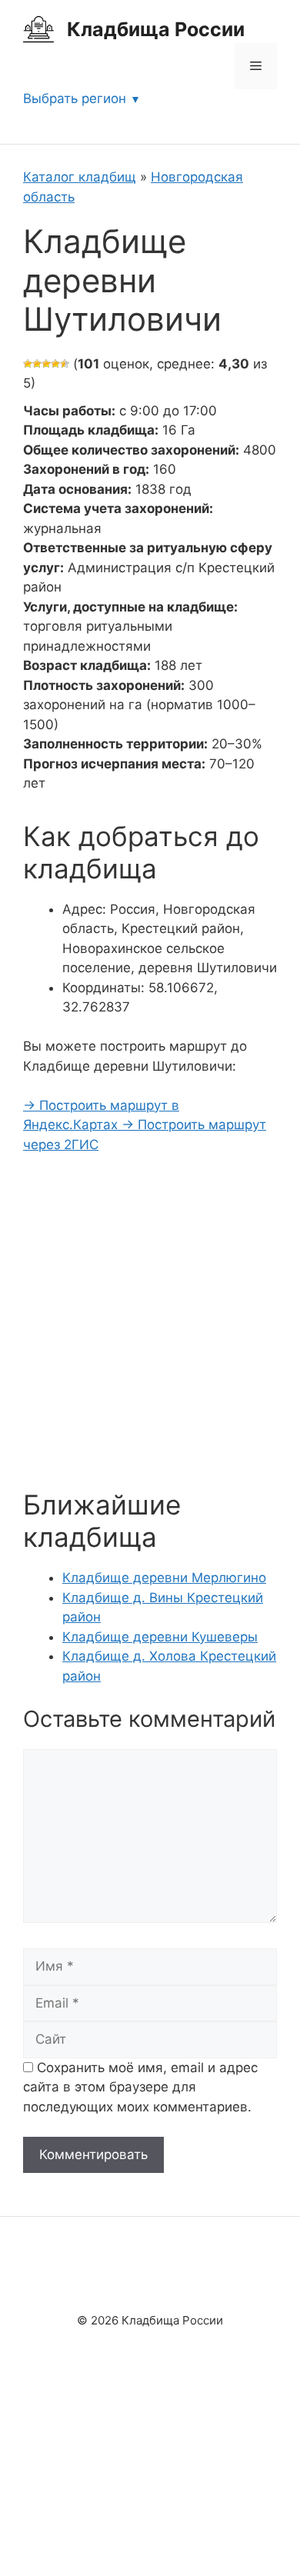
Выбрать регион (75, 98)
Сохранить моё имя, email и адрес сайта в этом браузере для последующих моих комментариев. (140, 2087)
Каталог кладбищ (80, 177)
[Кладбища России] (38, 28)
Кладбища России (156, 29)
